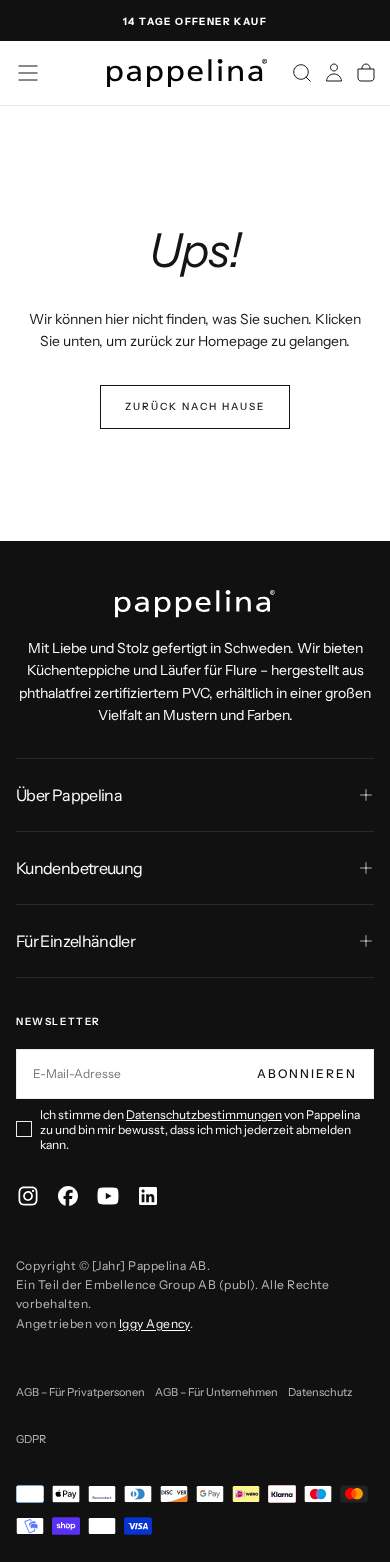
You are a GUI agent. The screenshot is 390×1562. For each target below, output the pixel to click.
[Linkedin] (148, 1196)
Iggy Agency (154, 1323)
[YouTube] (108, 1196)
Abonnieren (307, 1073)
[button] (28, 73)
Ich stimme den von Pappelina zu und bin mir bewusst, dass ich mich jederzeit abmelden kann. (200, 1129)
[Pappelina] (195, 604)
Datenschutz (320, 1392)
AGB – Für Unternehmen (216, 1392)
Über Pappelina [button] (69, 795)
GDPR (31, 1439)
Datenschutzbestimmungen (204, 1114)
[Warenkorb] (366, 73)
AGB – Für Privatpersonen (80, 1392)
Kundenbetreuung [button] (79, 868)
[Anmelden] (334, 73)
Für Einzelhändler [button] (75, 941)
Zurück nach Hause (195, 406)
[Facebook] (68, 1196)
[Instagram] (28, 1196)
